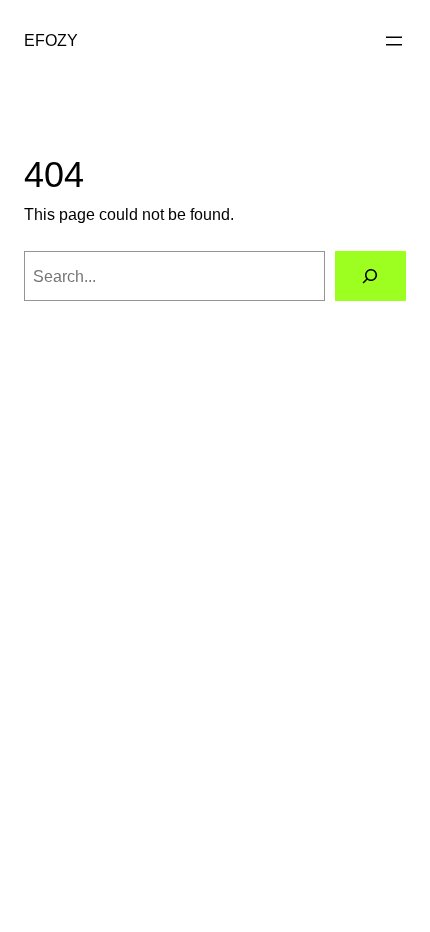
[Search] (370, 276)
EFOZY (51, 40)
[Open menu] (394, 41)
